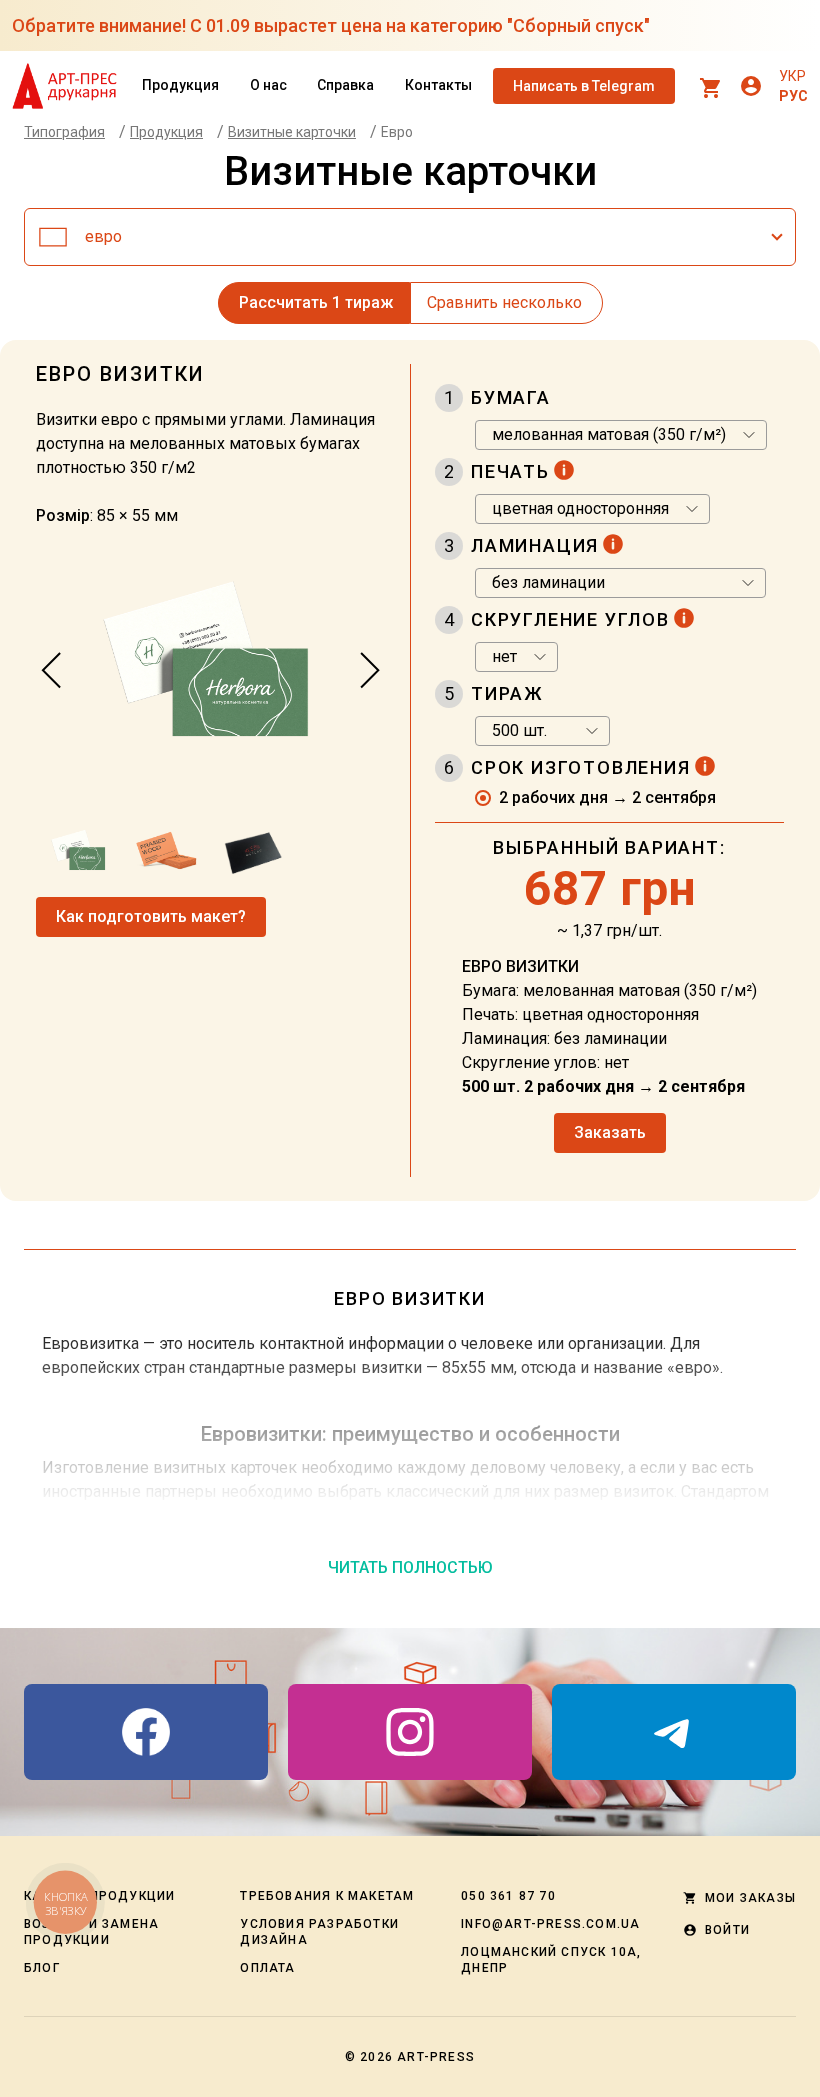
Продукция (180, 85)
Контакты (438, 85)
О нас (268, 85)
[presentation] (52, 671)
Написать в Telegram (584, 86)
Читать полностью (410, 1567)
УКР (792, 76)
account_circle (751, 86)
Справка (345, 85)
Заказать (610, 1132)
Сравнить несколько (504, 302)
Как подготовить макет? (151, 916)
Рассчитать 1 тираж (316, 302)
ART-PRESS (436, 2057)
